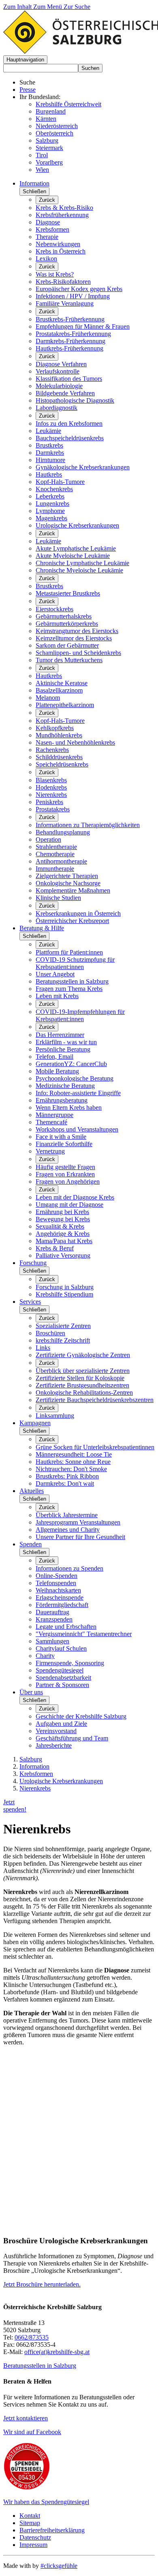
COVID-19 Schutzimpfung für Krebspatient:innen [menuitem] (75, 963)
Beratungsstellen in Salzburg (40, 2366)
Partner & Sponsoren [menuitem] (62, 1685)
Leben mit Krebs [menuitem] (57, 996)
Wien (42, 170)
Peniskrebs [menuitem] (49, 802)
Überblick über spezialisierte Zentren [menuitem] (83, 1371)
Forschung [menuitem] (33, 1263)
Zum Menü (48, 7)
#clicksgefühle (59, 2566)
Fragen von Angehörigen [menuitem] (68, 1181)
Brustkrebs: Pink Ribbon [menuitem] (67, 1476)
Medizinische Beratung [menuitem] (65, 1086)
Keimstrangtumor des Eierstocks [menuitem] (77, 631)
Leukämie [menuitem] (48, 431)
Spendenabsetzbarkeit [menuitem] (63, 1678)
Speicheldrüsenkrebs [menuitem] (62, 764)
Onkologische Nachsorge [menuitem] (68, 883)
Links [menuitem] (43, 1348)
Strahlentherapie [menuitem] (56, 847)
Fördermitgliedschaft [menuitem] (62, 1605)
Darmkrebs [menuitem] (50, 453)
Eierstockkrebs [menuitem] (54, 609)
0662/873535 (32, 2337)
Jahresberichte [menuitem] (54, 1745)
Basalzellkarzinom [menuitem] (59, 690)
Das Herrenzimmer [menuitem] (60, 1035)
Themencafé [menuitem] (51, 1122)
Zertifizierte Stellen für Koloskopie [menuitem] (80, 1378)
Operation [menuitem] (48, 839)
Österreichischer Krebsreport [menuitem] (72, 921)
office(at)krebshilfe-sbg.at (57, 2352)
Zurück (47, 200)
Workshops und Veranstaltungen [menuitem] (77, 1129)
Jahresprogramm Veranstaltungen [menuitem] (78, 1522)
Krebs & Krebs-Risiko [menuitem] (64, 208)
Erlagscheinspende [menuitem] (60, 1597)
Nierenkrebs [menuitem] (51, 795)
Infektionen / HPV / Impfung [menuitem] (73, 296)
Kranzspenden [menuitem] (54, 1619)
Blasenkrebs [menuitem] (51, 780)
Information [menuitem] (34, 183)
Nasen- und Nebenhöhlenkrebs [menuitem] (75, 742)
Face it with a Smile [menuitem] (61, 1137)
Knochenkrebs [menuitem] (54, 489)
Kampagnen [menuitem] (35, 1423)
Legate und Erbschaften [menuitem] (66, 1627)
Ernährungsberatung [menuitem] (62, 1100)
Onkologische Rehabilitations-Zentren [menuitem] (84, 1393)
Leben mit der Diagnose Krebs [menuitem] (75, 1197)
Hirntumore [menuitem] (50, 460)
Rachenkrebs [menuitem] (52, 750)
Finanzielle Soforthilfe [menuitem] (64, 1144)
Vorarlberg (49, 162)
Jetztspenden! (15, 1806)
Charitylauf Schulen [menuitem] (61, 1648)
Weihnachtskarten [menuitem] (58, 1590)
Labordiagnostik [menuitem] (57, 408)
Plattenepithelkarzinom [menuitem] (65, 705)
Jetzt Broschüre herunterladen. (42, 2284)
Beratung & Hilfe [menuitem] (42, 928)
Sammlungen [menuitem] (52, 1641)
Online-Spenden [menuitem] (57, 1576)
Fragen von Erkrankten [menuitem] (65, 1174)
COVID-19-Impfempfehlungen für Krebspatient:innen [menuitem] (80, 1015)
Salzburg (47, 140)
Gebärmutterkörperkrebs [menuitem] (67, 624)
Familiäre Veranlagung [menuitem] (65, 303)
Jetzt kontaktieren (26, 2418)
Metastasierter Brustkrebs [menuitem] (68, 593)
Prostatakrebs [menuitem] (53, 809)
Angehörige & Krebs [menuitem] (63, 1234)
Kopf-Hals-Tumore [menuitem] (60, 482)
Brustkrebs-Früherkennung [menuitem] (70, 319)
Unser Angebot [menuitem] (55, 974)
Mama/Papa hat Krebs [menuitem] (64, 1241)
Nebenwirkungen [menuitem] (58, 244)
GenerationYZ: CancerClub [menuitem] (71, 1064)
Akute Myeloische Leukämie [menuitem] (73, 556)
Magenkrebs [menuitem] (51, 518)
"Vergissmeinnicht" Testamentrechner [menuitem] (84, 1634)
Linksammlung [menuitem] (55, 1416)
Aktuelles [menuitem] (32, 1491)
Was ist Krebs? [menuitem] (55, 274)
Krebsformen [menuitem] (52, 229)
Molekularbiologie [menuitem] (59, 386)
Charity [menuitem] (45, 1656)
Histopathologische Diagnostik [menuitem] (75, 400)
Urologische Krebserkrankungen (61, 1781)
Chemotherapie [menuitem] (55, 854)
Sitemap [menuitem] (30, 2523)
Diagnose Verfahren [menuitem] (61, 364)
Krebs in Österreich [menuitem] (61, 251)
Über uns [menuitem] (31, 1692)
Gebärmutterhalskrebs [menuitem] (64, 616)
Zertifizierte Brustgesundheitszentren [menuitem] (82, 1385)
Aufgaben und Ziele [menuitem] (61, 1724)
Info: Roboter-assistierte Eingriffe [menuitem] (78, 1093)
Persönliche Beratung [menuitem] (63, 1049)
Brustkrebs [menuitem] (49, 445)
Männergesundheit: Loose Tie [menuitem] (74, 1454)
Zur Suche (77, 7)
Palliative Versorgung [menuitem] (63, 1255)
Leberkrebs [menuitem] (50, 496)
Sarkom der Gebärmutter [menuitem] (67, 645)
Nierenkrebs (35, 1788)
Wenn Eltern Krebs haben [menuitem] (69, 1107)
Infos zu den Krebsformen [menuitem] (69, 423)
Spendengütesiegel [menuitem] (60, 1670)
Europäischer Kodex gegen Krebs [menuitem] (79, 289)
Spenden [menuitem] (31, 1544)
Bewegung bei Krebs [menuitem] (63, 1219)
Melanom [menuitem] (48, 698)
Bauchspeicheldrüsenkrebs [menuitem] (70, 438)
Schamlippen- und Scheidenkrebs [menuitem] (78, 653)
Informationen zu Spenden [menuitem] (69, 1568)
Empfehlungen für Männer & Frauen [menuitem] (83, 326)
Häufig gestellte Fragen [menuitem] (65, 1167)
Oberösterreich (54, 133)
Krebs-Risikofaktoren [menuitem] (63, 282)
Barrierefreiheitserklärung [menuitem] (52, 2530)
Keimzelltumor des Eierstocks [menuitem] (74, 638)
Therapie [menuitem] (47, 237)
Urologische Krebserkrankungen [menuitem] (77, 525)
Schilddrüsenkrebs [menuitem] (59, 757)
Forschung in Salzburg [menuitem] (65, 1287)
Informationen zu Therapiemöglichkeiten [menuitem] (88, 825)
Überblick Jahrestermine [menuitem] (67, 1515)
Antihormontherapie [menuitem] (61, 861)
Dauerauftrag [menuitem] (52, 1612)
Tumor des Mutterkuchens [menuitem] (69, 660)
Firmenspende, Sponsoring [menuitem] (70, 1663)
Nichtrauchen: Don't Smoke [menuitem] (71, 1469)
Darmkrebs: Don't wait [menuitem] (65, 1483)
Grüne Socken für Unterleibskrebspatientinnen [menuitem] (95, 1447)
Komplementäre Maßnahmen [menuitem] (73, 890)
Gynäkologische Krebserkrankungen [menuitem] (83, 467)
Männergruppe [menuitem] (54, 1115)
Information (34, 1766)
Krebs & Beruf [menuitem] (55, 1248)
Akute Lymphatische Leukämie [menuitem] (76, 548)
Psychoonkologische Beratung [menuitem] (75, 1078)
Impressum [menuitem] (33, 2545)
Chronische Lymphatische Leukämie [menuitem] (82, 563)
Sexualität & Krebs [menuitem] (60, 1226)
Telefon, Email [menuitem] (54, 1057)
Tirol (42, 155)
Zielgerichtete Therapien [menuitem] (67, 876)
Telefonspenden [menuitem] (56, 1583)
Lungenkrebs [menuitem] (52, 504)
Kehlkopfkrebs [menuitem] (55, 728)
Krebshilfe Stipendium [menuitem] (64, 1294)
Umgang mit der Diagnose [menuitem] (69, 1205)
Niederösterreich (57, 126)
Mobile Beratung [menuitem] (57, 1071)
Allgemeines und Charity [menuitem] (68, 1530)
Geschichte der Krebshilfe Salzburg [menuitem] (81, 1716)
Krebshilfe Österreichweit (68, 104)
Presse (28, 90)
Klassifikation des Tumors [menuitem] (69, 379)
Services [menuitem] (30, 1302)
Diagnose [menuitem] (48, 222)
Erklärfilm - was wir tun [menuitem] (66, 1042)
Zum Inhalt (18, 7)
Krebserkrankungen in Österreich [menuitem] (78, 913)
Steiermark (49, 148)
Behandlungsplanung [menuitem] (63, 832)
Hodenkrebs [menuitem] (51, 787)
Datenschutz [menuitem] (35, 2537)
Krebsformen (36, 1774)
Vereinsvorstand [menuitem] (56, 1731)
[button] (25, 60)
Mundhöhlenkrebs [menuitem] (59, 735)
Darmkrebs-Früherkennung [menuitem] (70, 341)
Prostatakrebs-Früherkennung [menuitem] (73, 334)
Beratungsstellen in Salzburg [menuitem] (72, 981)
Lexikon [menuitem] (46, 259)
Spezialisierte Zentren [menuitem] (63, 1326)
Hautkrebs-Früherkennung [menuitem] (69, 348)
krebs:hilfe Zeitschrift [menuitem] (63, 1340)
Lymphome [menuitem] (50, 511)
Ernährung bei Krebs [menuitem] (62, 1212)
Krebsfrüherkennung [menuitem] (62, 215)
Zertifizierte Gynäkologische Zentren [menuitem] (83, 1355)
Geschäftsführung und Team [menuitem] (72, 1738)
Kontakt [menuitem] (30, 2516)
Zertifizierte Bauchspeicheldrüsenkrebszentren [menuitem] (95, 1400)
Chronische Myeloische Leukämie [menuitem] (79, 570)
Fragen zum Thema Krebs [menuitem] (69, 989)
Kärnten (46, 119)
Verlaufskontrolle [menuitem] (58, 371)
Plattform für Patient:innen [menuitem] (69, 952)
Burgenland (51, 111)
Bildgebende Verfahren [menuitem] (65, 393)
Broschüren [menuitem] (50, 1333)
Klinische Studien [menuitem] (58, 898)
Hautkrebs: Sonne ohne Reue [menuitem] (73, 1462)
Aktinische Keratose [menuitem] (62, 683)
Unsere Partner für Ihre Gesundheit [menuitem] (80, 1537)
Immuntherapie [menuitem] (55, 869)
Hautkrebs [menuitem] (49, 474)
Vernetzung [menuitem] (50, 1151)
